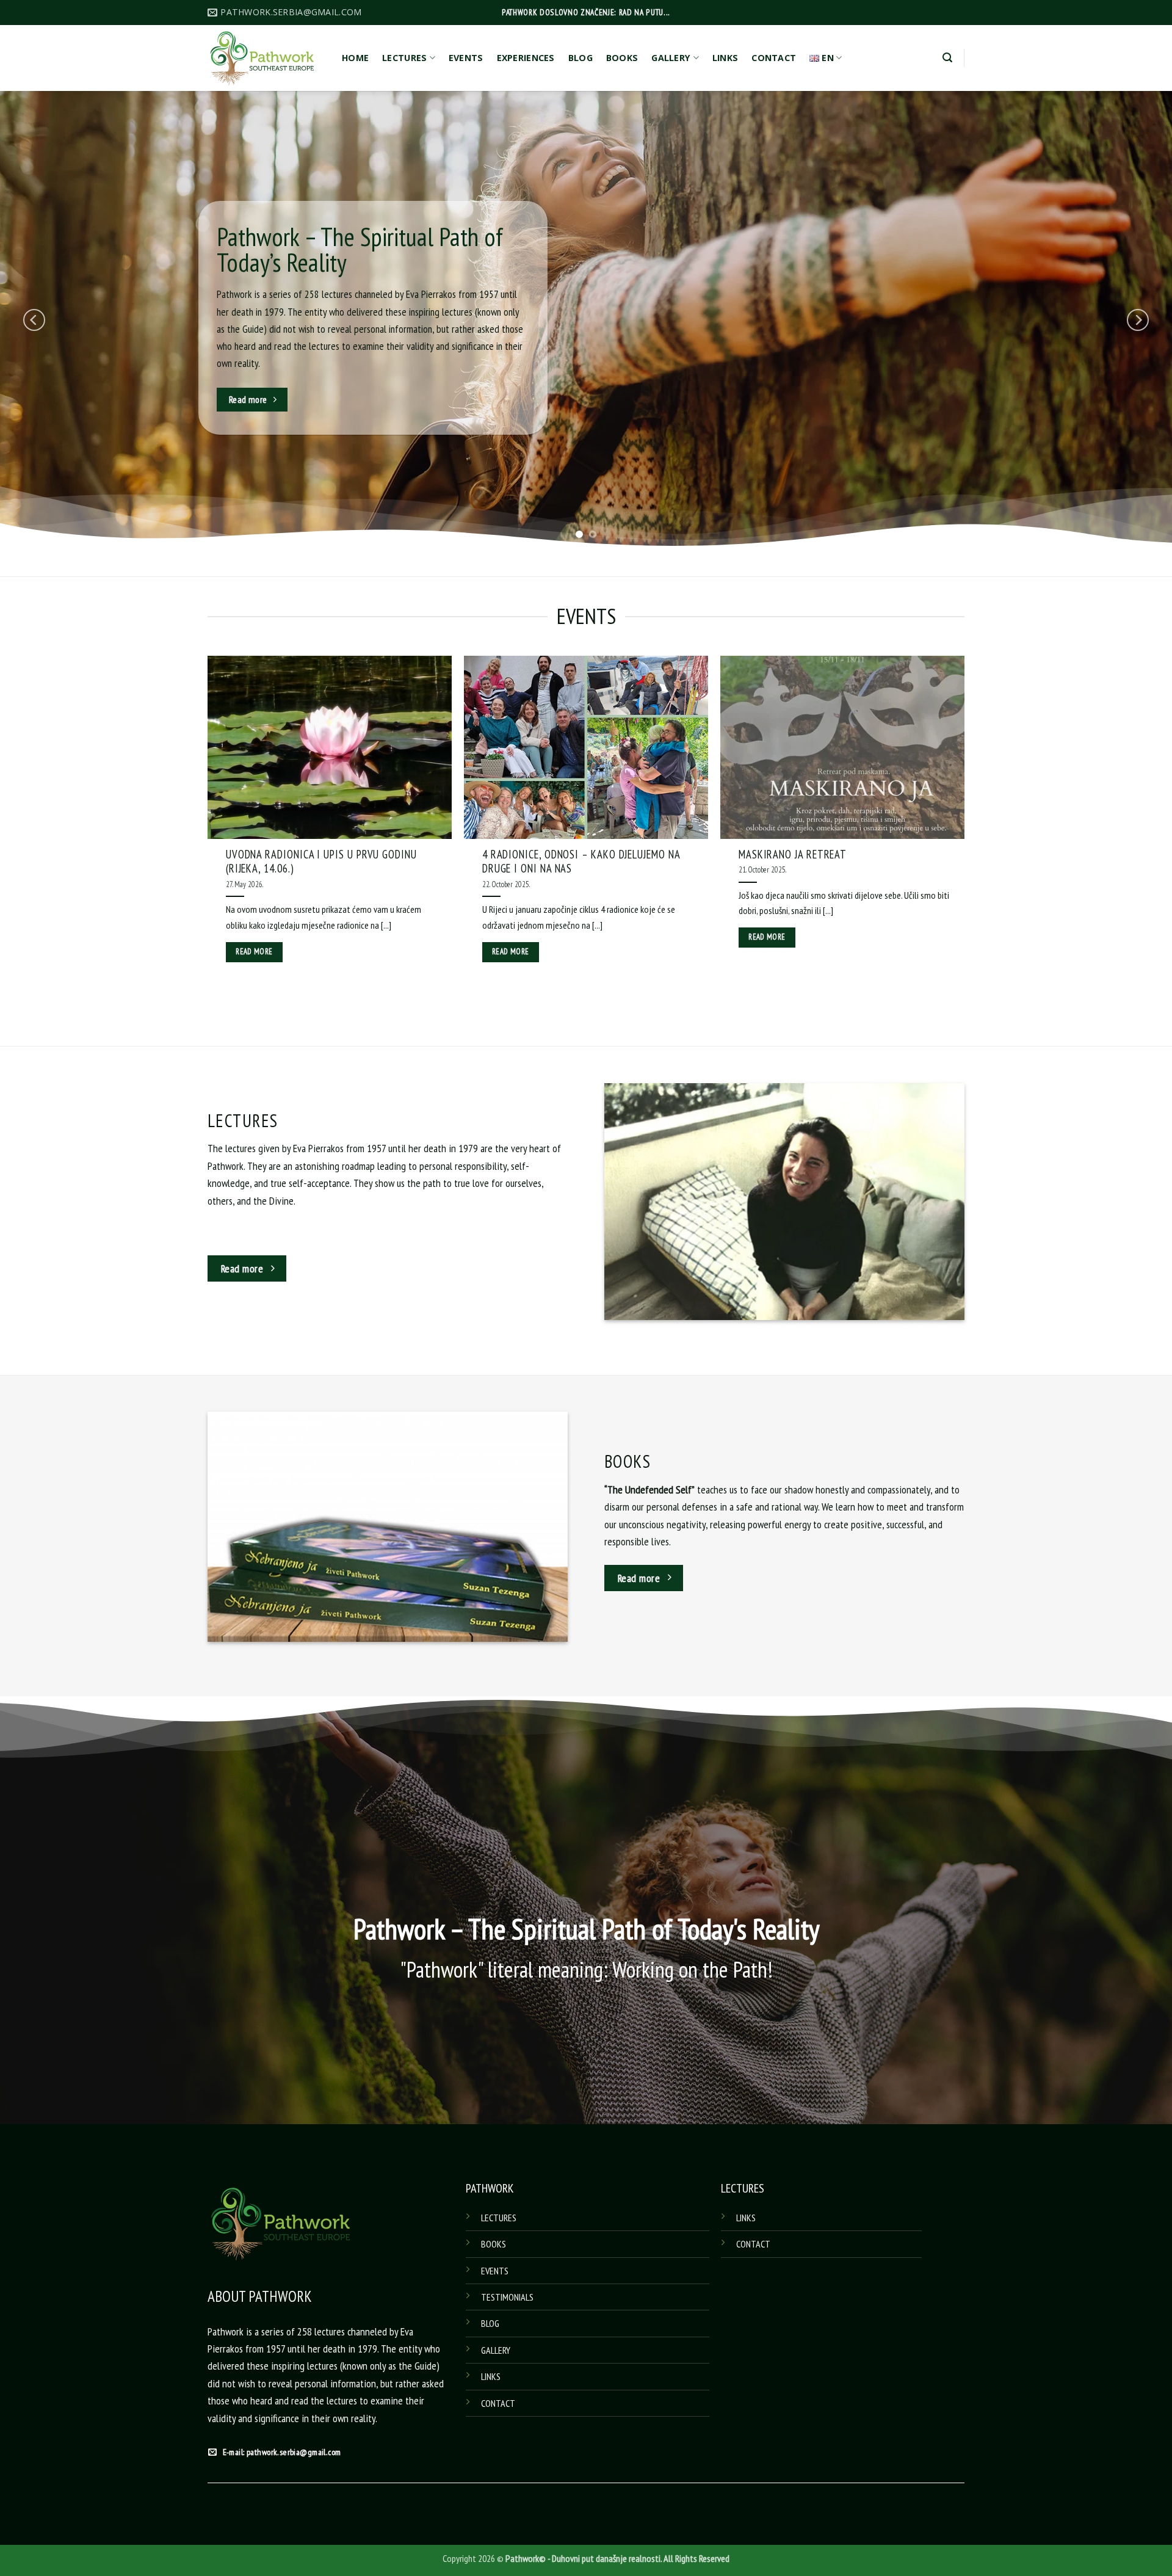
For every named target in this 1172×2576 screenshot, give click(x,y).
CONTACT (774, 58)
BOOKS (622, 58)
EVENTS (466, 58)
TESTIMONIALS (507, 2297)
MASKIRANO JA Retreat (793, 854)
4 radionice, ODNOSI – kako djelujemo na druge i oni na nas (581, 862)
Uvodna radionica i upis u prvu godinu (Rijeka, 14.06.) (321, 862)
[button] (947, 58)
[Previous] (34, 320)
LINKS (725, 58)
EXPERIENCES (526, 58)
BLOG (581, 58)
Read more (254, 952)
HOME (355, 58)
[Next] (1138, 320)
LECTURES (404, 58)
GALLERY (671, 58)
